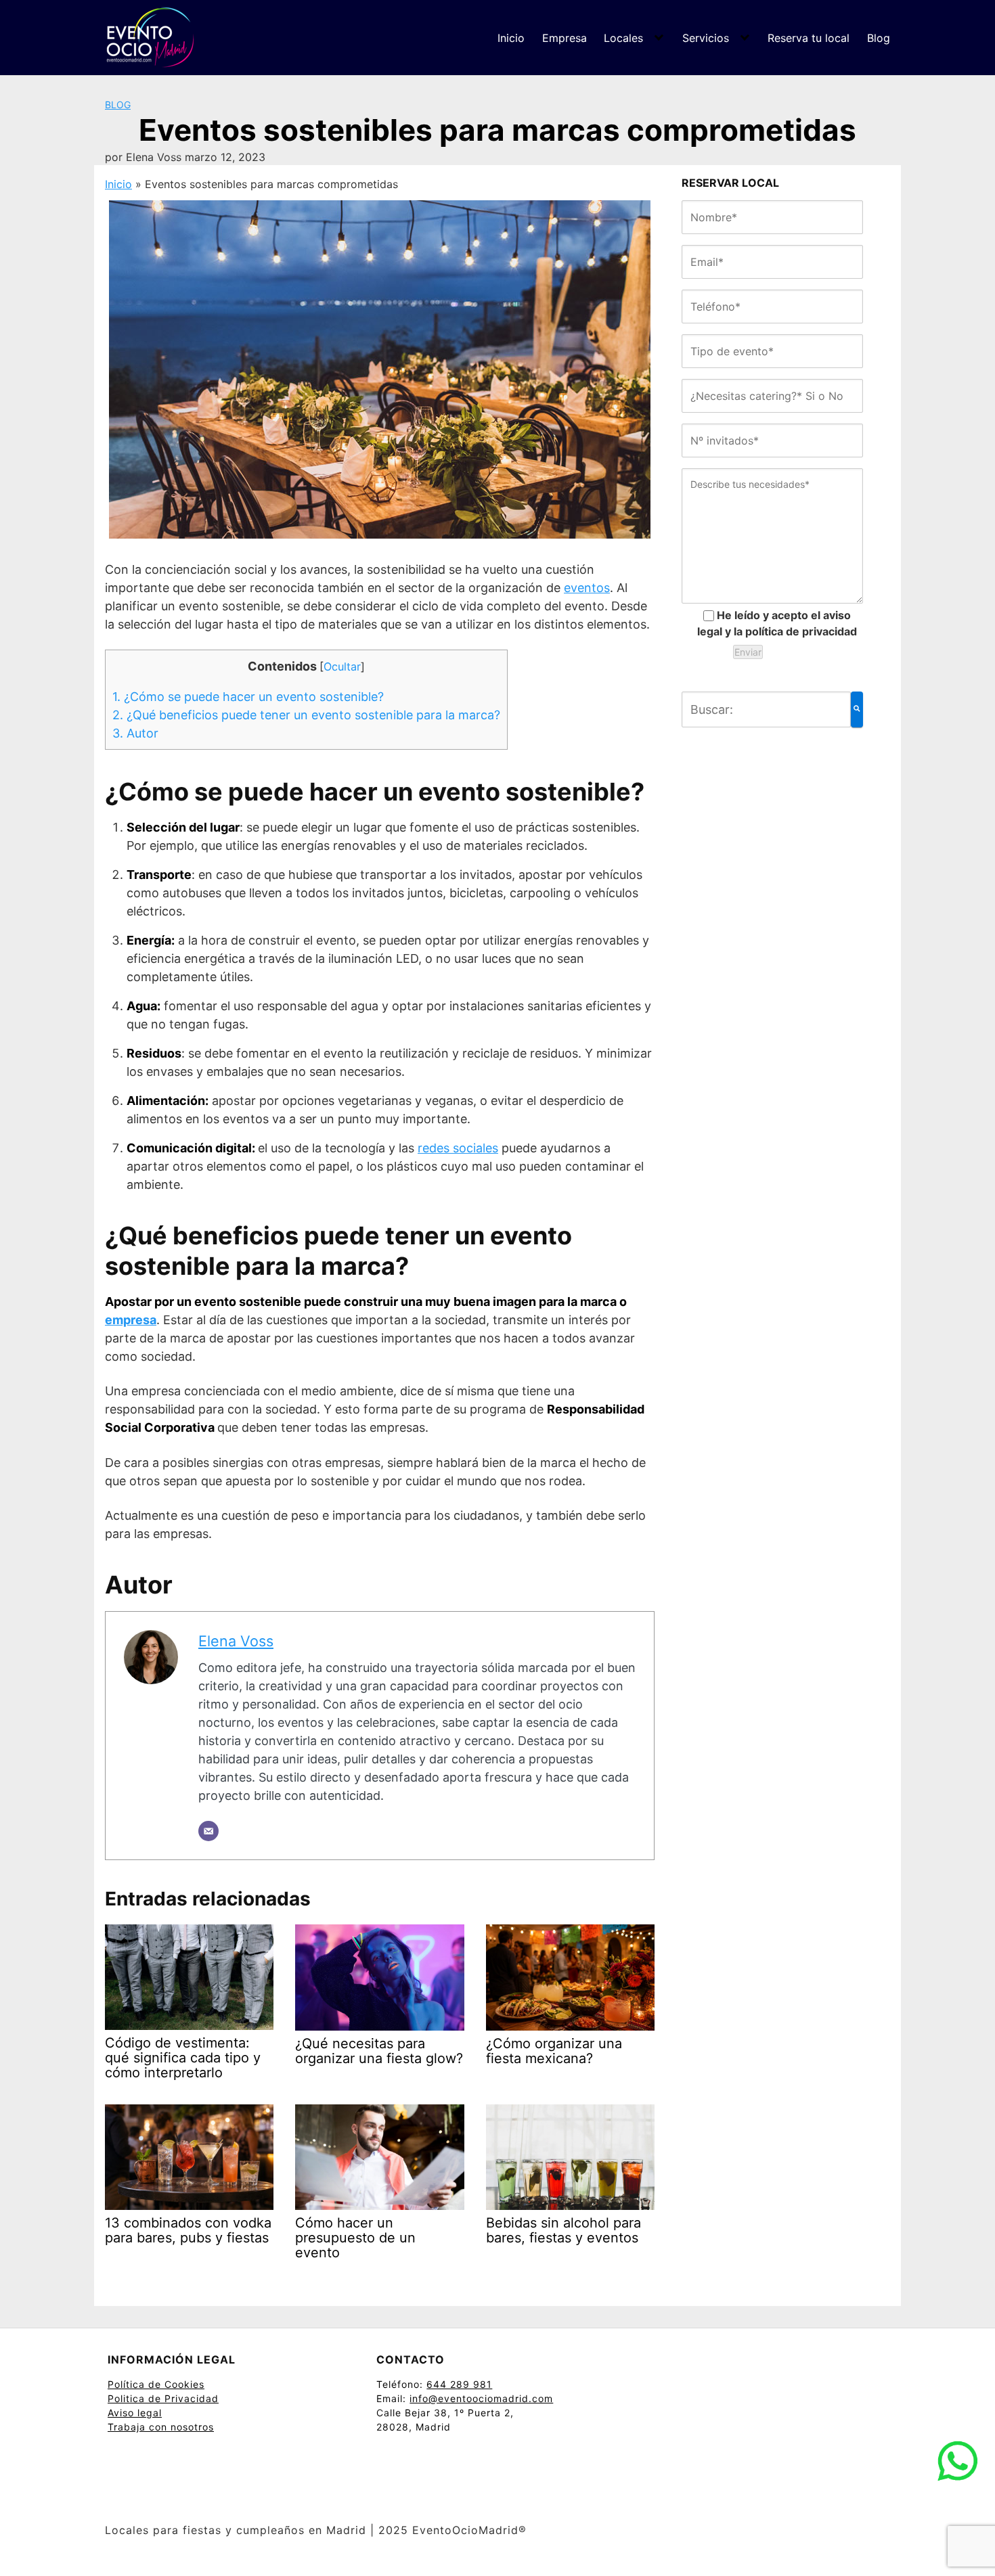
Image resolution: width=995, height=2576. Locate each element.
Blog (879, 38)
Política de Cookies (156, 2384)
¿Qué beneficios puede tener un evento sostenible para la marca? (306, 715)
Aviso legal (135, 2413)
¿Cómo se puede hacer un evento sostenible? (248, 697)
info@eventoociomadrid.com (481, 2398)
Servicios (706, 38)
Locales (623, 38)
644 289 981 (459, 2384)
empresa (131, 1320)
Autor (135, 733)
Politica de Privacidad (163, 2398)
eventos (587, 588)
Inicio (511, 38)
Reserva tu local (809, 38)
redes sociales (458, 1148)
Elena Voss (236, 1641)
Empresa (565, 38)
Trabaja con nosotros (161, 2427)
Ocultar (342, 666)
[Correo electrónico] (208, 1831)
